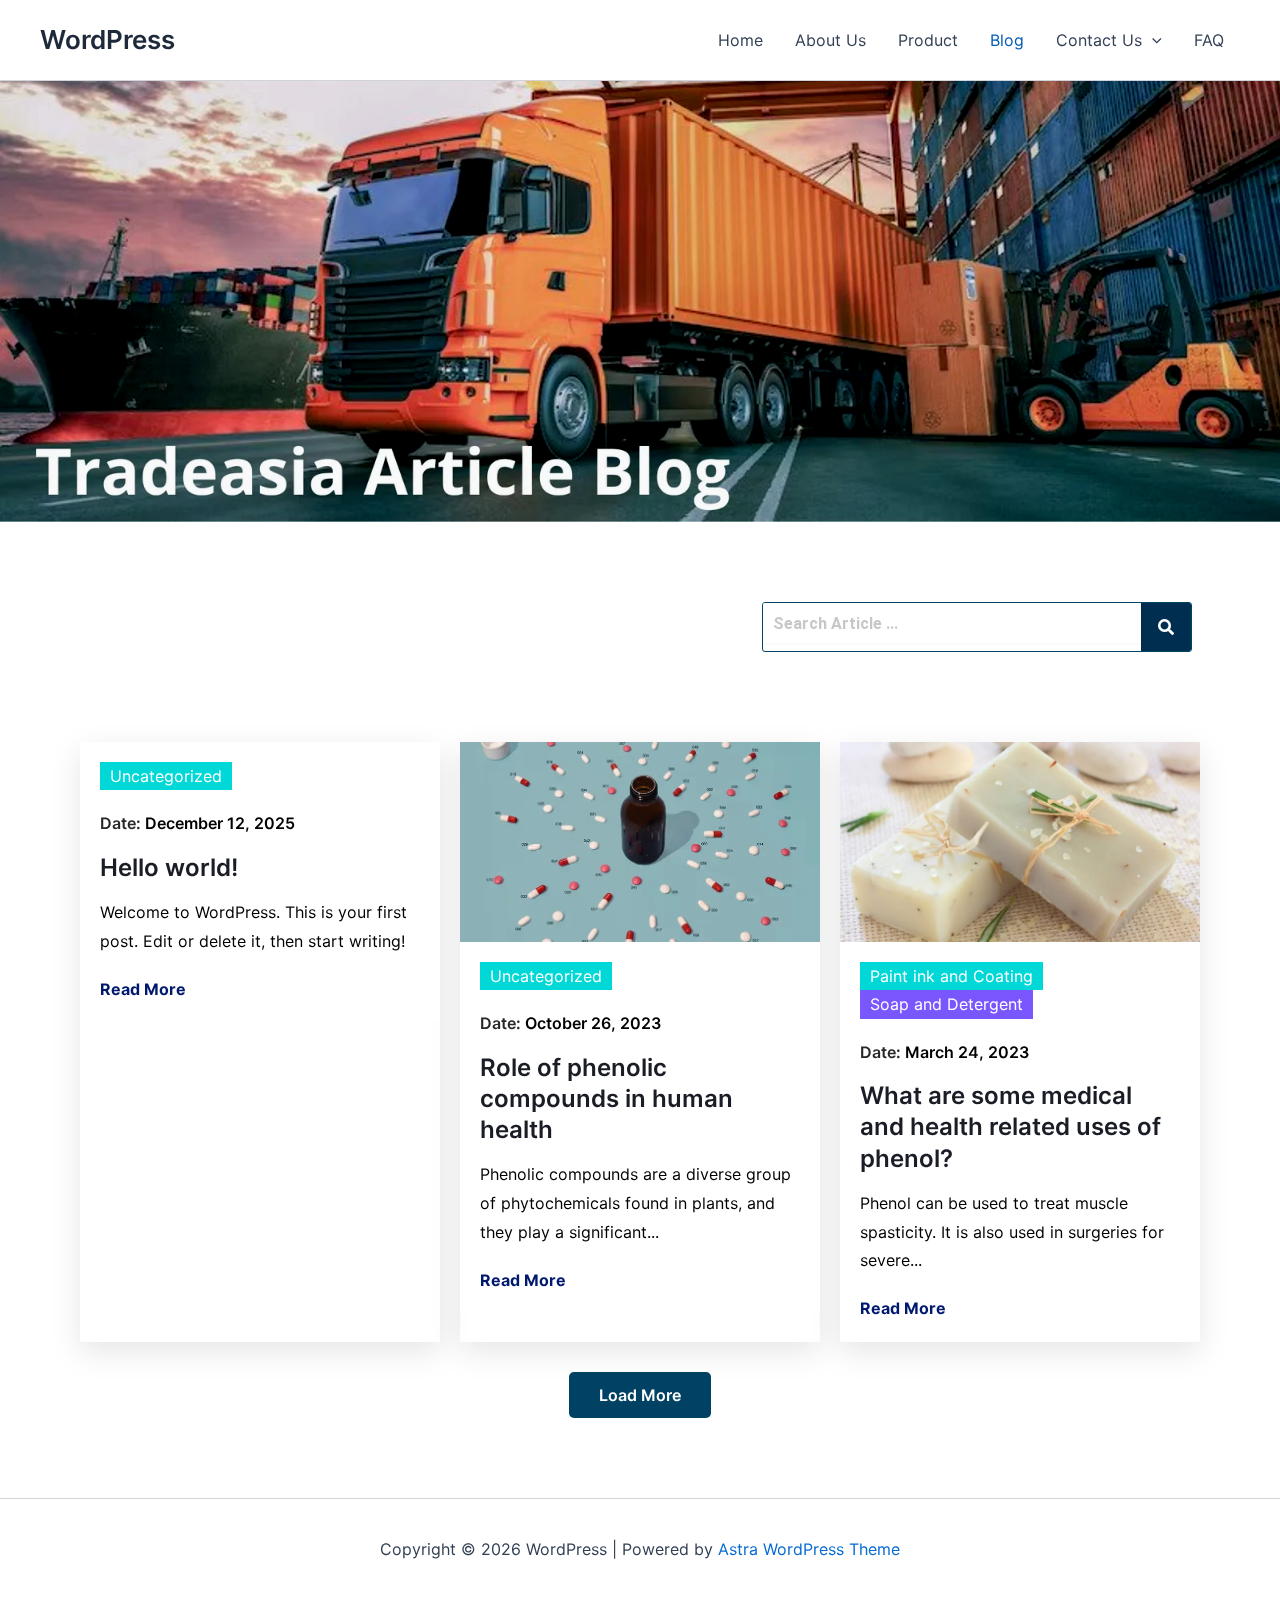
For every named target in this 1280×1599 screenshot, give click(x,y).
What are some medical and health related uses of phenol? (1010, 1126)
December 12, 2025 (220, 823)
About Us (830, 40)
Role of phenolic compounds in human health (606, 1098)
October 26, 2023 (593, 1023)
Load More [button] (640, 1395)
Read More (143, 989)
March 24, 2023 (967, 1052)
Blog (1007, 40)
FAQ (1209, 40)
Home (740, 40)
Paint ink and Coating (951, 976)
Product (928, 40)
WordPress (107, 39)
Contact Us (1099, 40)
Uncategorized (166, 776)
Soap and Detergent (946, 1004)
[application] (1152, 40)
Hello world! (169, 867)
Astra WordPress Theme (809, 1549)
